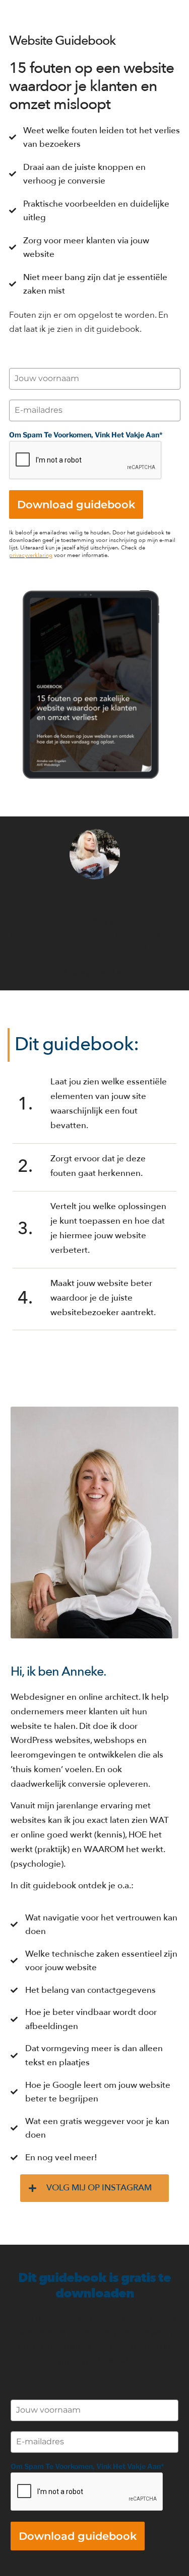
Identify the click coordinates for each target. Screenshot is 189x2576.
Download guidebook (76, 504)
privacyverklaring (31, 555)
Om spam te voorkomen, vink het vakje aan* (86, 435)
